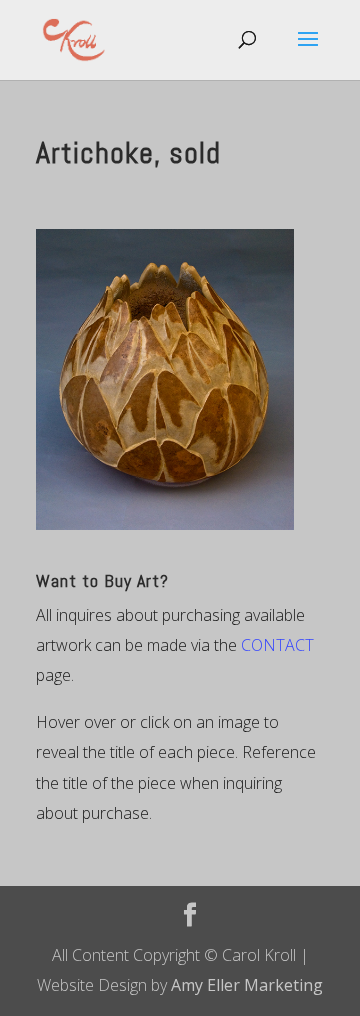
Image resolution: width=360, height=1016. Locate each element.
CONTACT (277, 645)
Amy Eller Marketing (247, 985)
